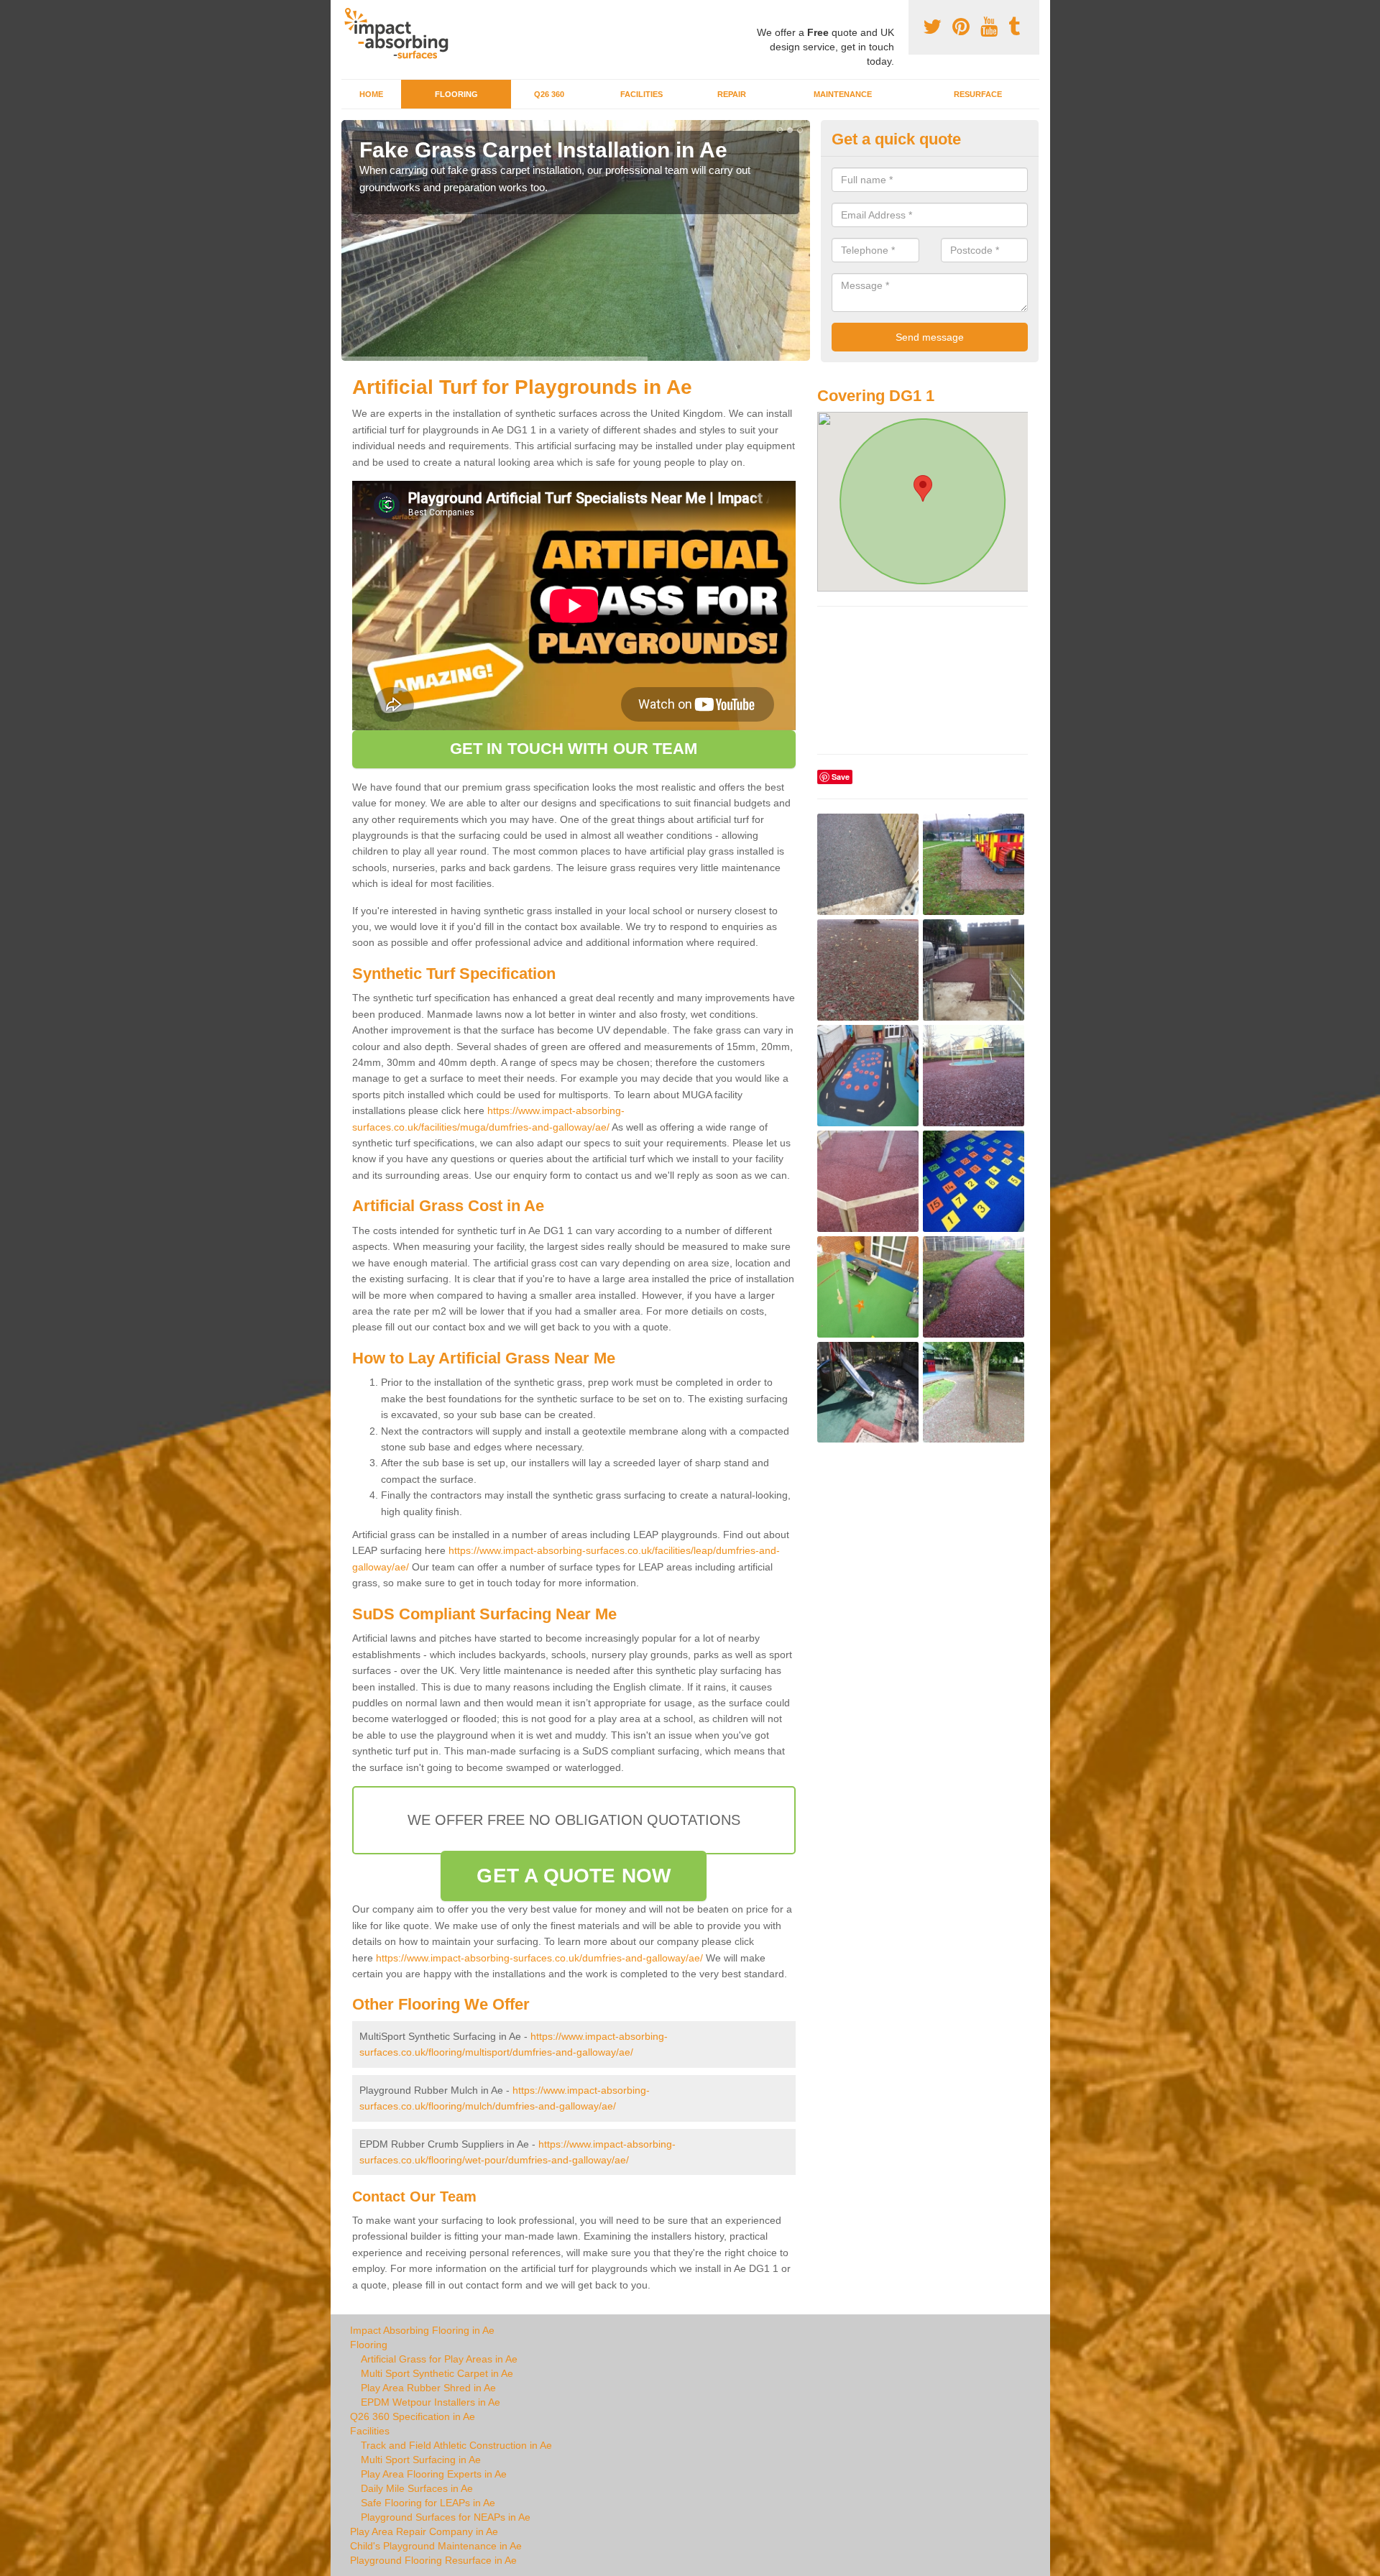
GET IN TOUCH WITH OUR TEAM (574, 749)
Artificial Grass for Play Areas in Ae (439, 2359)
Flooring (456, 94)
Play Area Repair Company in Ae (424, 2531)
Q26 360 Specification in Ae (413, 2416)
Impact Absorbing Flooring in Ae (422, 2330)
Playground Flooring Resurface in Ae (433, 2560)
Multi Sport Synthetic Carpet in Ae (437, 2373)
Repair (732, 94)
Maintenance (843, 94)
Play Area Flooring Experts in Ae (434, 2474)
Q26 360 (549, 94)
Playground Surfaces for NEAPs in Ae (446, 2517)
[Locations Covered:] (348, 12)
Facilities (641, 94)
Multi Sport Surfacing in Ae (421, 2460)
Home (371, 94)
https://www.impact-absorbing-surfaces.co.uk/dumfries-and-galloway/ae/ (539, 1958)
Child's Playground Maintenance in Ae (436, 2546)
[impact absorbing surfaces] (401, 33)
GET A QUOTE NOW (574, 1876)
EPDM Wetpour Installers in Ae (431, 2402)
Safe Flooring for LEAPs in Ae (428, 2503)
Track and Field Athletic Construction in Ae (456, 2445)
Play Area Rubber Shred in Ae (428, 2388)
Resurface (978, 94)
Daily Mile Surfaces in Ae (417, 2488)
